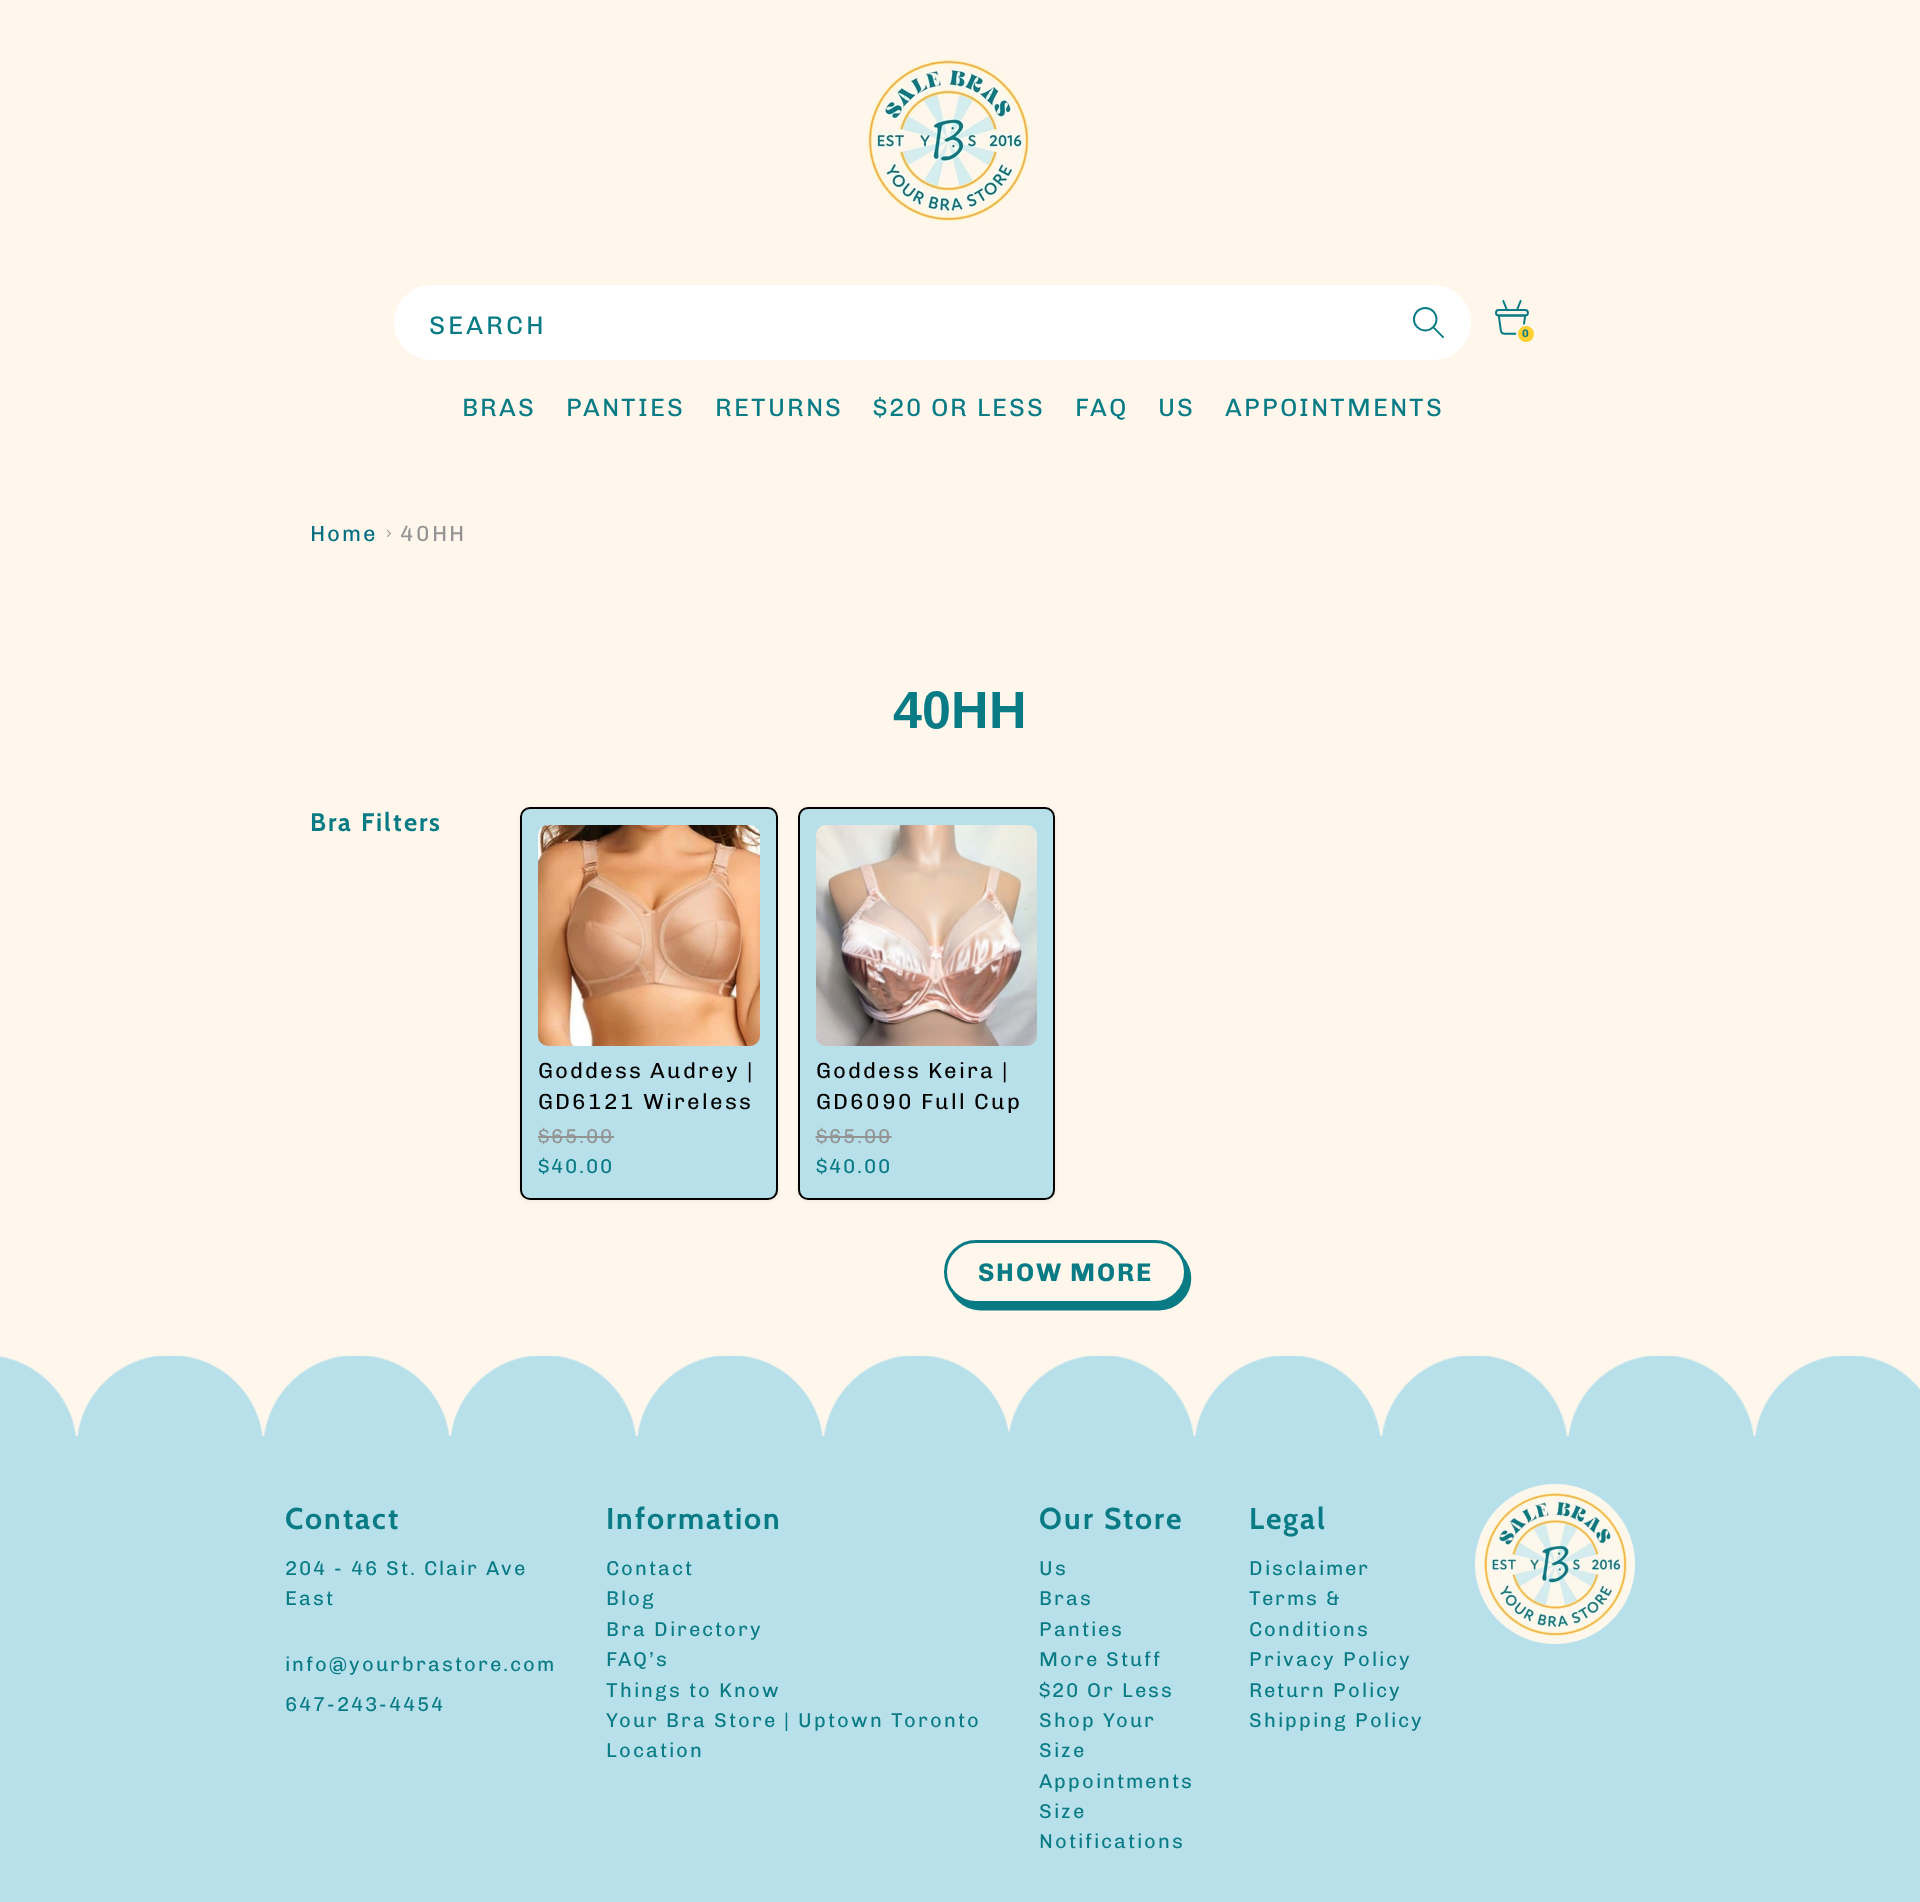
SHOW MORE (1065, 1272)
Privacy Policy (1330, 1659)
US (1176, 407)
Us (1053, 1568)
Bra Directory (684, 1629)
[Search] (1426, 322)
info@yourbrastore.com (420, 1664)
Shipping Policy (1336, 1720)
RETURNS (779, 407)
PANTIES (625, 407)
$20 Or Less (1106, 1690)
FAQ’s (637, 1659)
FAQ (1101, 407)
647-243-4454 (365, 1704)
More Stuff (1100, 1659)
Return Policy (1325, 1690)
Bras (499, 407)
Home (344, 533)
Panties (1081, 1629)
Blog (631, 1598)
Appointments (1116, 1781)
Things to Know (693, 1690)
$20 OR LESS (959, 407)
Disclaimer (1309, 1568)
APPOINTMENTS (1334, 407)
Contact (650, 1568)
